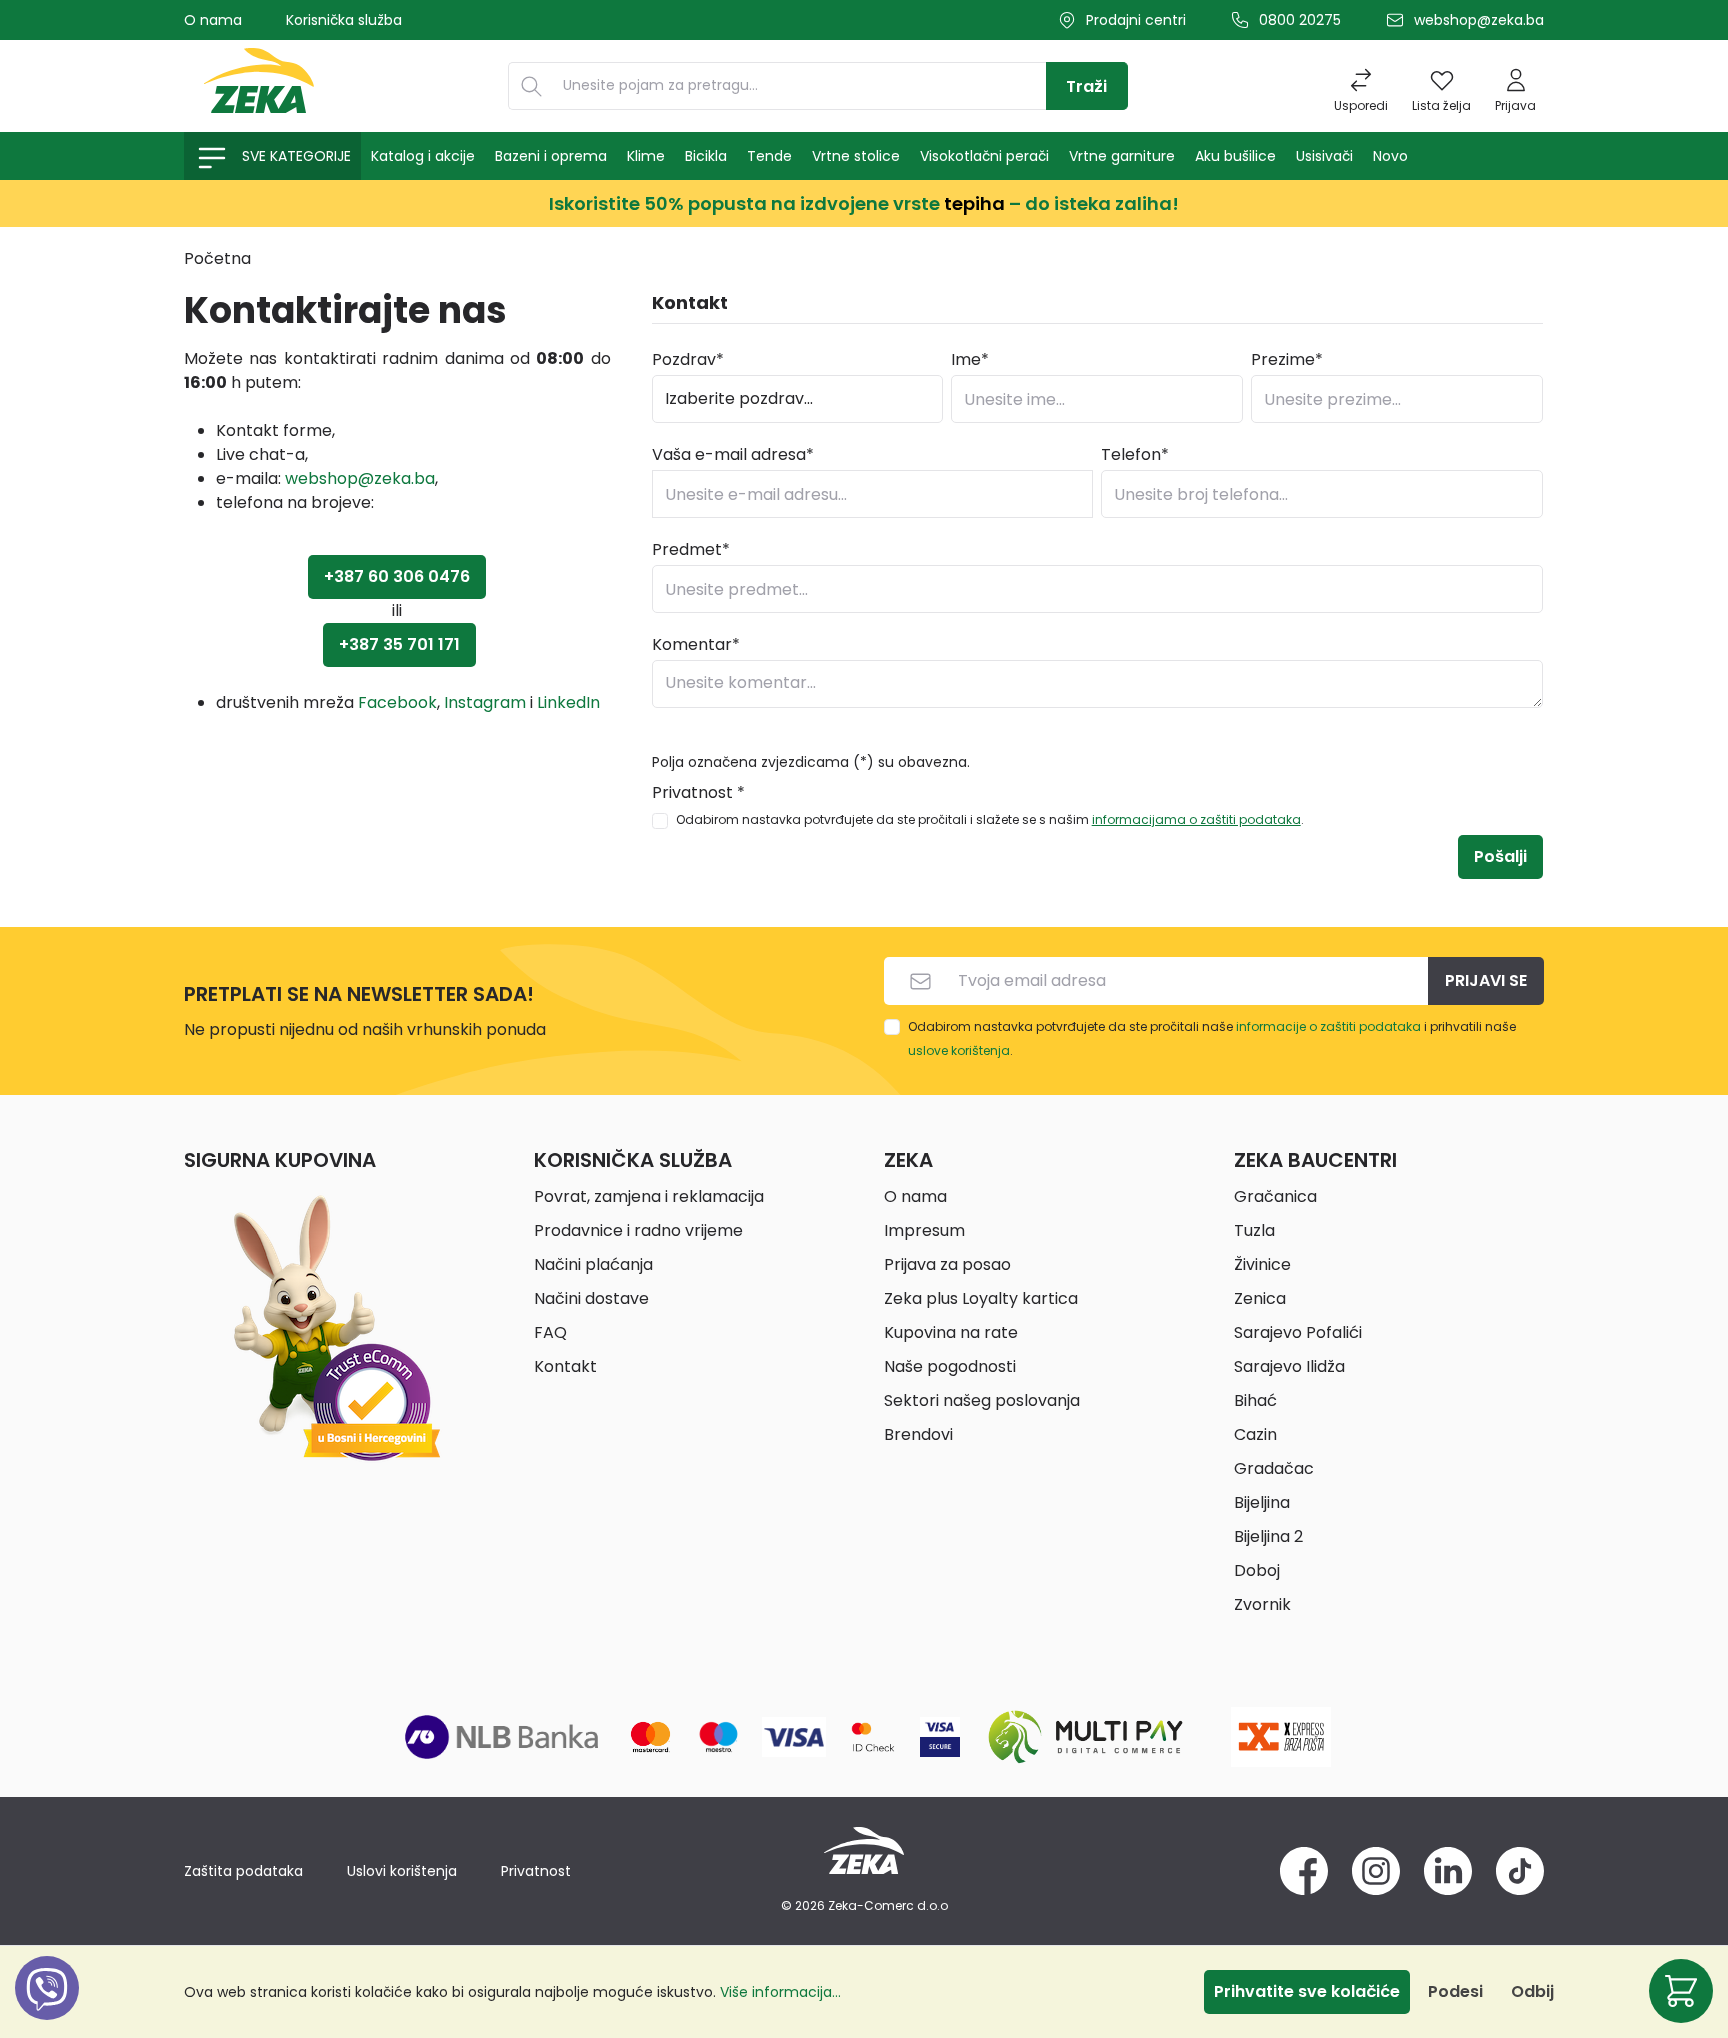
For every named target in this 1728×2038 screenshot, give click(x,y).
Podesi (1455, 1991)
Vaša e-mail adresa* (733, 454)
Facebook (397, 702)
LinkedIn (568, 702)
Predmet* (691, 549)
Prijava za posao (947, 1264)
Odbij (1532, 1991)
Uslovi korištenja (402, 1871)
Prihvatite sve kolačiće (1307, 1991)
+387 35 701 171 (399, 644)
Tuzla (1254, 1230)
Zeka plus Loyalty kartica (981, 1298)
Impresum (924, 1230)
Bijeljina (1262, 1502)
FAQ (550, 1332)
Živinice (1262, 1264)
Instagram (485, 702)
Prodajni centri (1136, 20)
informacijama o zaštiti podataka (1196, 819)
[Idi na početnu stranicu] (259, 86)
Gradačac (1274, 1468)
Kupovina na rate (951, 1332)
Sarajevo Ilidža (1289, 1366)
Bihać (1255, 1400)
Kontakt (565, 1366)
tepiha (974, 203)
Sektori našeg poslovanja (982, 1400)
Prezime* (1287, 359)
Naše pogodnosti (950, 1366)
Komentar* (696, 644)
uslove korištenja (959, 1050)
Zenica (1260, 1298)
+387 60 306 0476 (397, 576)
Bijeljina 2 (1268, 1536)
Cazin (1255, 1434)
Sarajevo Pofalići (1298, 1332)
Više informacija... (780, 1992)
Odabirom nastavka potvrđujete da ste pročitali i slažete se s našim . (990, 819)
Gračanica (1275, 1196)
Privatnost (536, 1871)
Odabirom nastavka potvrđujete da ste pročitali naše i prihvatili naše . (1212, 1038)
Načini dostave (591, 1298)
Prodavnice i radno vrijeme (638, 1230)
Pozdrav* (688, 359)
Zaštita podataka (243, 1871)
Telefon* (1135, 454)
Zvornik (1262, 1604)
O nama (213, 20)
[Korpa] (1681, 1991)
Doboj (1257, 1570)
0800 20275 (1300, 20)
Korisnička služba (344, 20)
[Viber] (47, 2010)
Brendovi (918, 1434)
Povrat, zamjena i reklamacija (649, 1196)
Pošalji (1500, 856)
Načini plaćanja (593, 1264)
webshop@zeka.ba (1479, 20)
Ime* (970, 359)
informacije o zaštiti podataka (1328, 1026)
